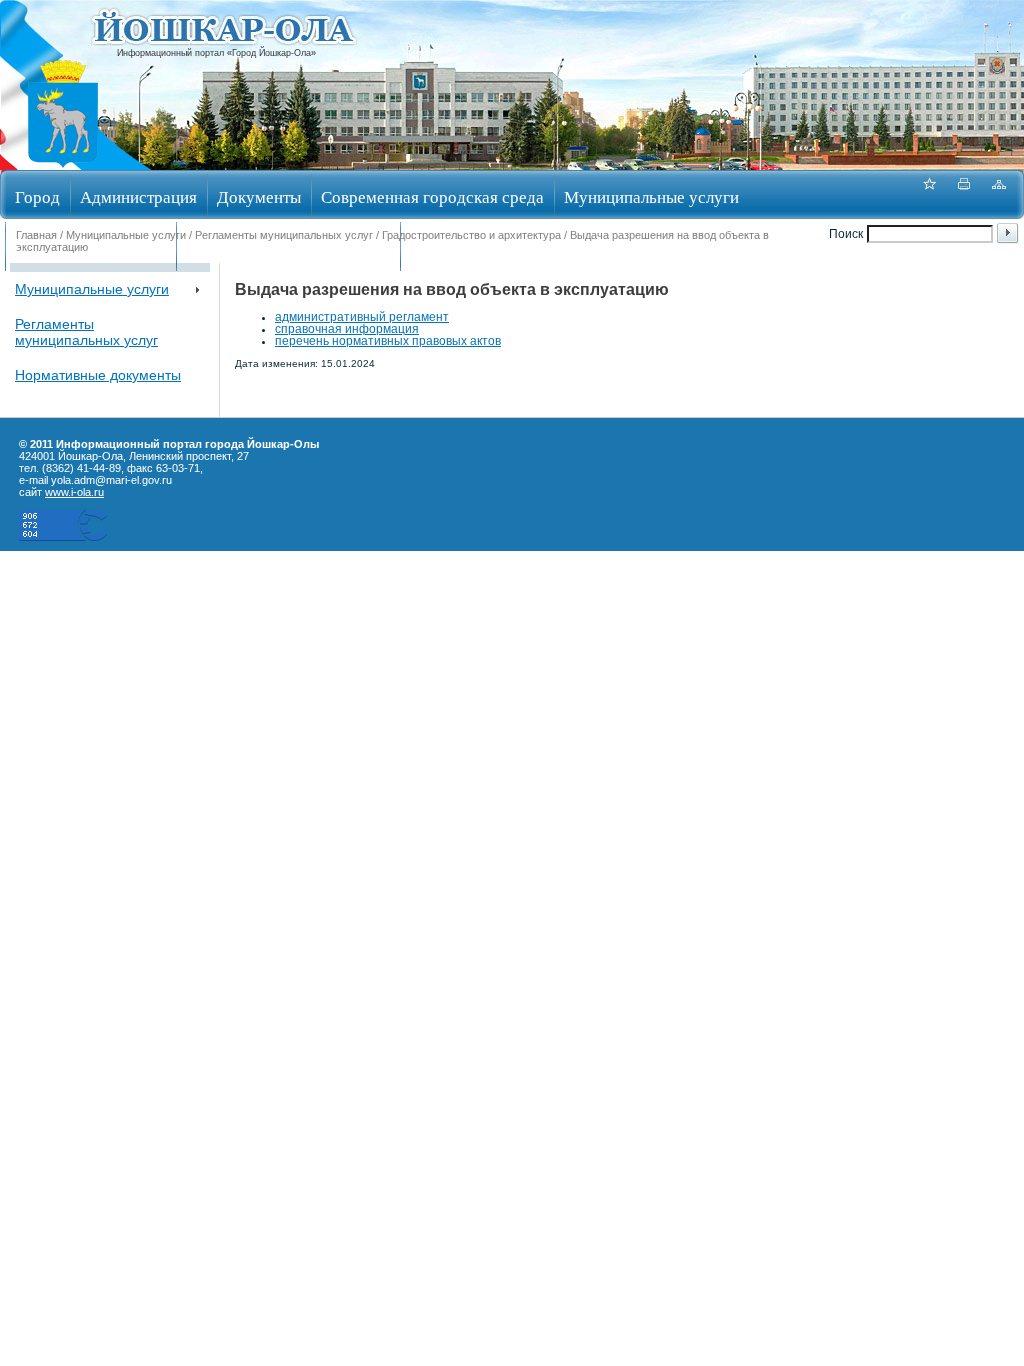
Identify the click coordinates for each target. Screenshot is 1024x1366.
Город (37, 196)
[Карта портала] (999, 194)
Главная (36, 235)
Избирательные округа (493, 248)
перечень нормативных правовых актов (388, 341)
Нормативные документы (98, 375)
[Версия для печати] (964, 194)
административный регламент (362, 317)
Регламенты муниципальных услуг (284, 235)
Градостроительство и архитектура (471, 235)
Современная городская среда (432, 196)
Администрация (138, 196)
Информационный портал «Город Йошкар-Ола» (216, 53)
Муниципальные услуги (651, 196)
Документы (259, 196)
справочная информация (347, 329)
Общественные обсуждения (288, 248)
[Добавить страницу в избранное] (929, 194)
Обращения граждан (90, 248)
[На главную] (63, 163)
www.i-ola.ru (74, 492)
